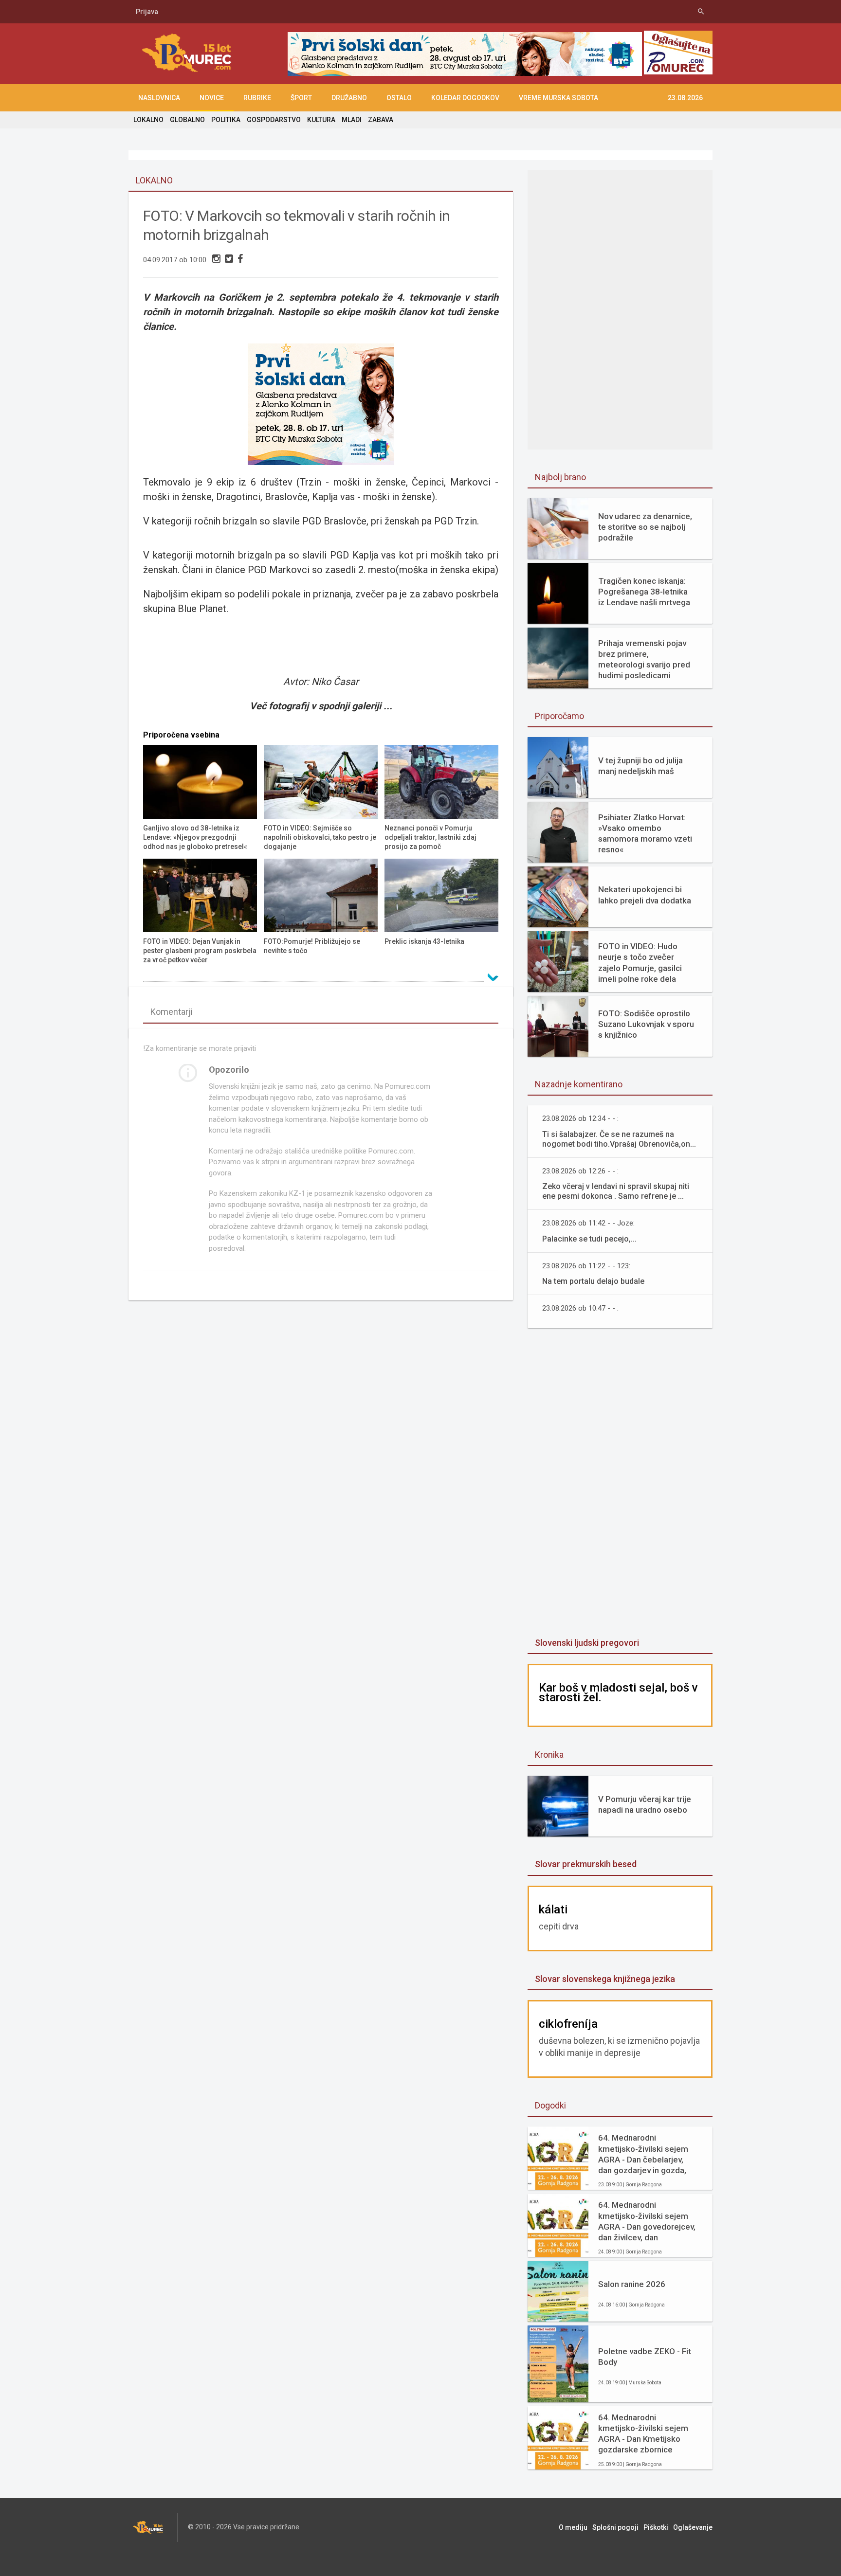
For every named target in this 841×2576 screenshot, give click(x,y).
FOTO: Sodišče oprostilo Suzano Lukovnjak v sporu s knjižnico (646, 1024)
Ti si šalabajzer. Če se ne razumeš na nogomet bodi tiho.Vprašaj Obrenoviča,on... (619, 1139)
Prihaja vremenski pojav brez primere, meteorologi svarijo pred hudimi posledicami (644, 659)
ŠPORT (301, 98)
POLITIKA (226, 120)
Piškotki (656, 2527)
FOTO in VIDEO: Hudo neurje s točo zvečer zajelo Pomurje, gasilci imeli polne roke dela (640, 962)
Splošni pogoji (615, 2527)
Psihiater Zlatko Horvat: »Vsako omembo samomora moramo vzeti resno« (645, 833)
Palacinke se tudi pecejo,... (589, 1239)
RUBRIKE (257, 98)
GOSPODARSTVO (274, 120)
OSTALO (399, 98)
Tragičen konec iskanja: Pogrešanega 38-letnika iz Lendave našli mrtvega (644, 592)
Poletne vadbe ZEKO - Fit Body (645, 2357)
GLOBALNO (187, 120)
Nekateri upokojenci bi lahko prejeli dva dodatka (645, 895)
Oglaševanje (693, 2527)
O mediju (573, 2527)
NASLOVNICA (159, 98)
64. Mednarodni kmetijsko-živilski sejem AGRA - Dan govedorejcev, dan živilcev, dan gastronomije (647, 2221)
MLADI (352, 120)
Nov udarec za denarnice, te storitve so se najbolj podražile (645, 527)
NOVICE (212, 98)
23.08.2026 (685, 98)
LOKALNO (148, 120)
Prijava (147, 12)
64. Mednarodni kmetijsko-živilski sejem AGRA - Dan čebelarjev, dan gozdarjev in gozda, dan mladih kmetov (643, 2154)
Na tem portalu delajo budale (593, 1281)
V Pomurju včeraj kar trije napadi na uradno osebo (645, 1804)
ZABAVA (381, 120)
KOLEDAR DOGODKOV (465, 98)
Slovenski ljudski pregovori (587, 1643)
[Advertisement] (620, 248)
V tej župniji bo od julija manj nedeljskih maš (640, 766)
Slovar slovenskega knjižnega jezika (605, 1979)
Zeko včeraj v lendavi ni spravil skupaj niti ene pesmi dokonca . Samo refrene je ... (616, 1191)
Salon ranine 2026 (632, 2284)
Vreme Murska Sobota (558, 98)
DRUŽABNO (349, 98)
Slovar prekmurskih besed (586, 1864)
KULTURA (321, 120)
